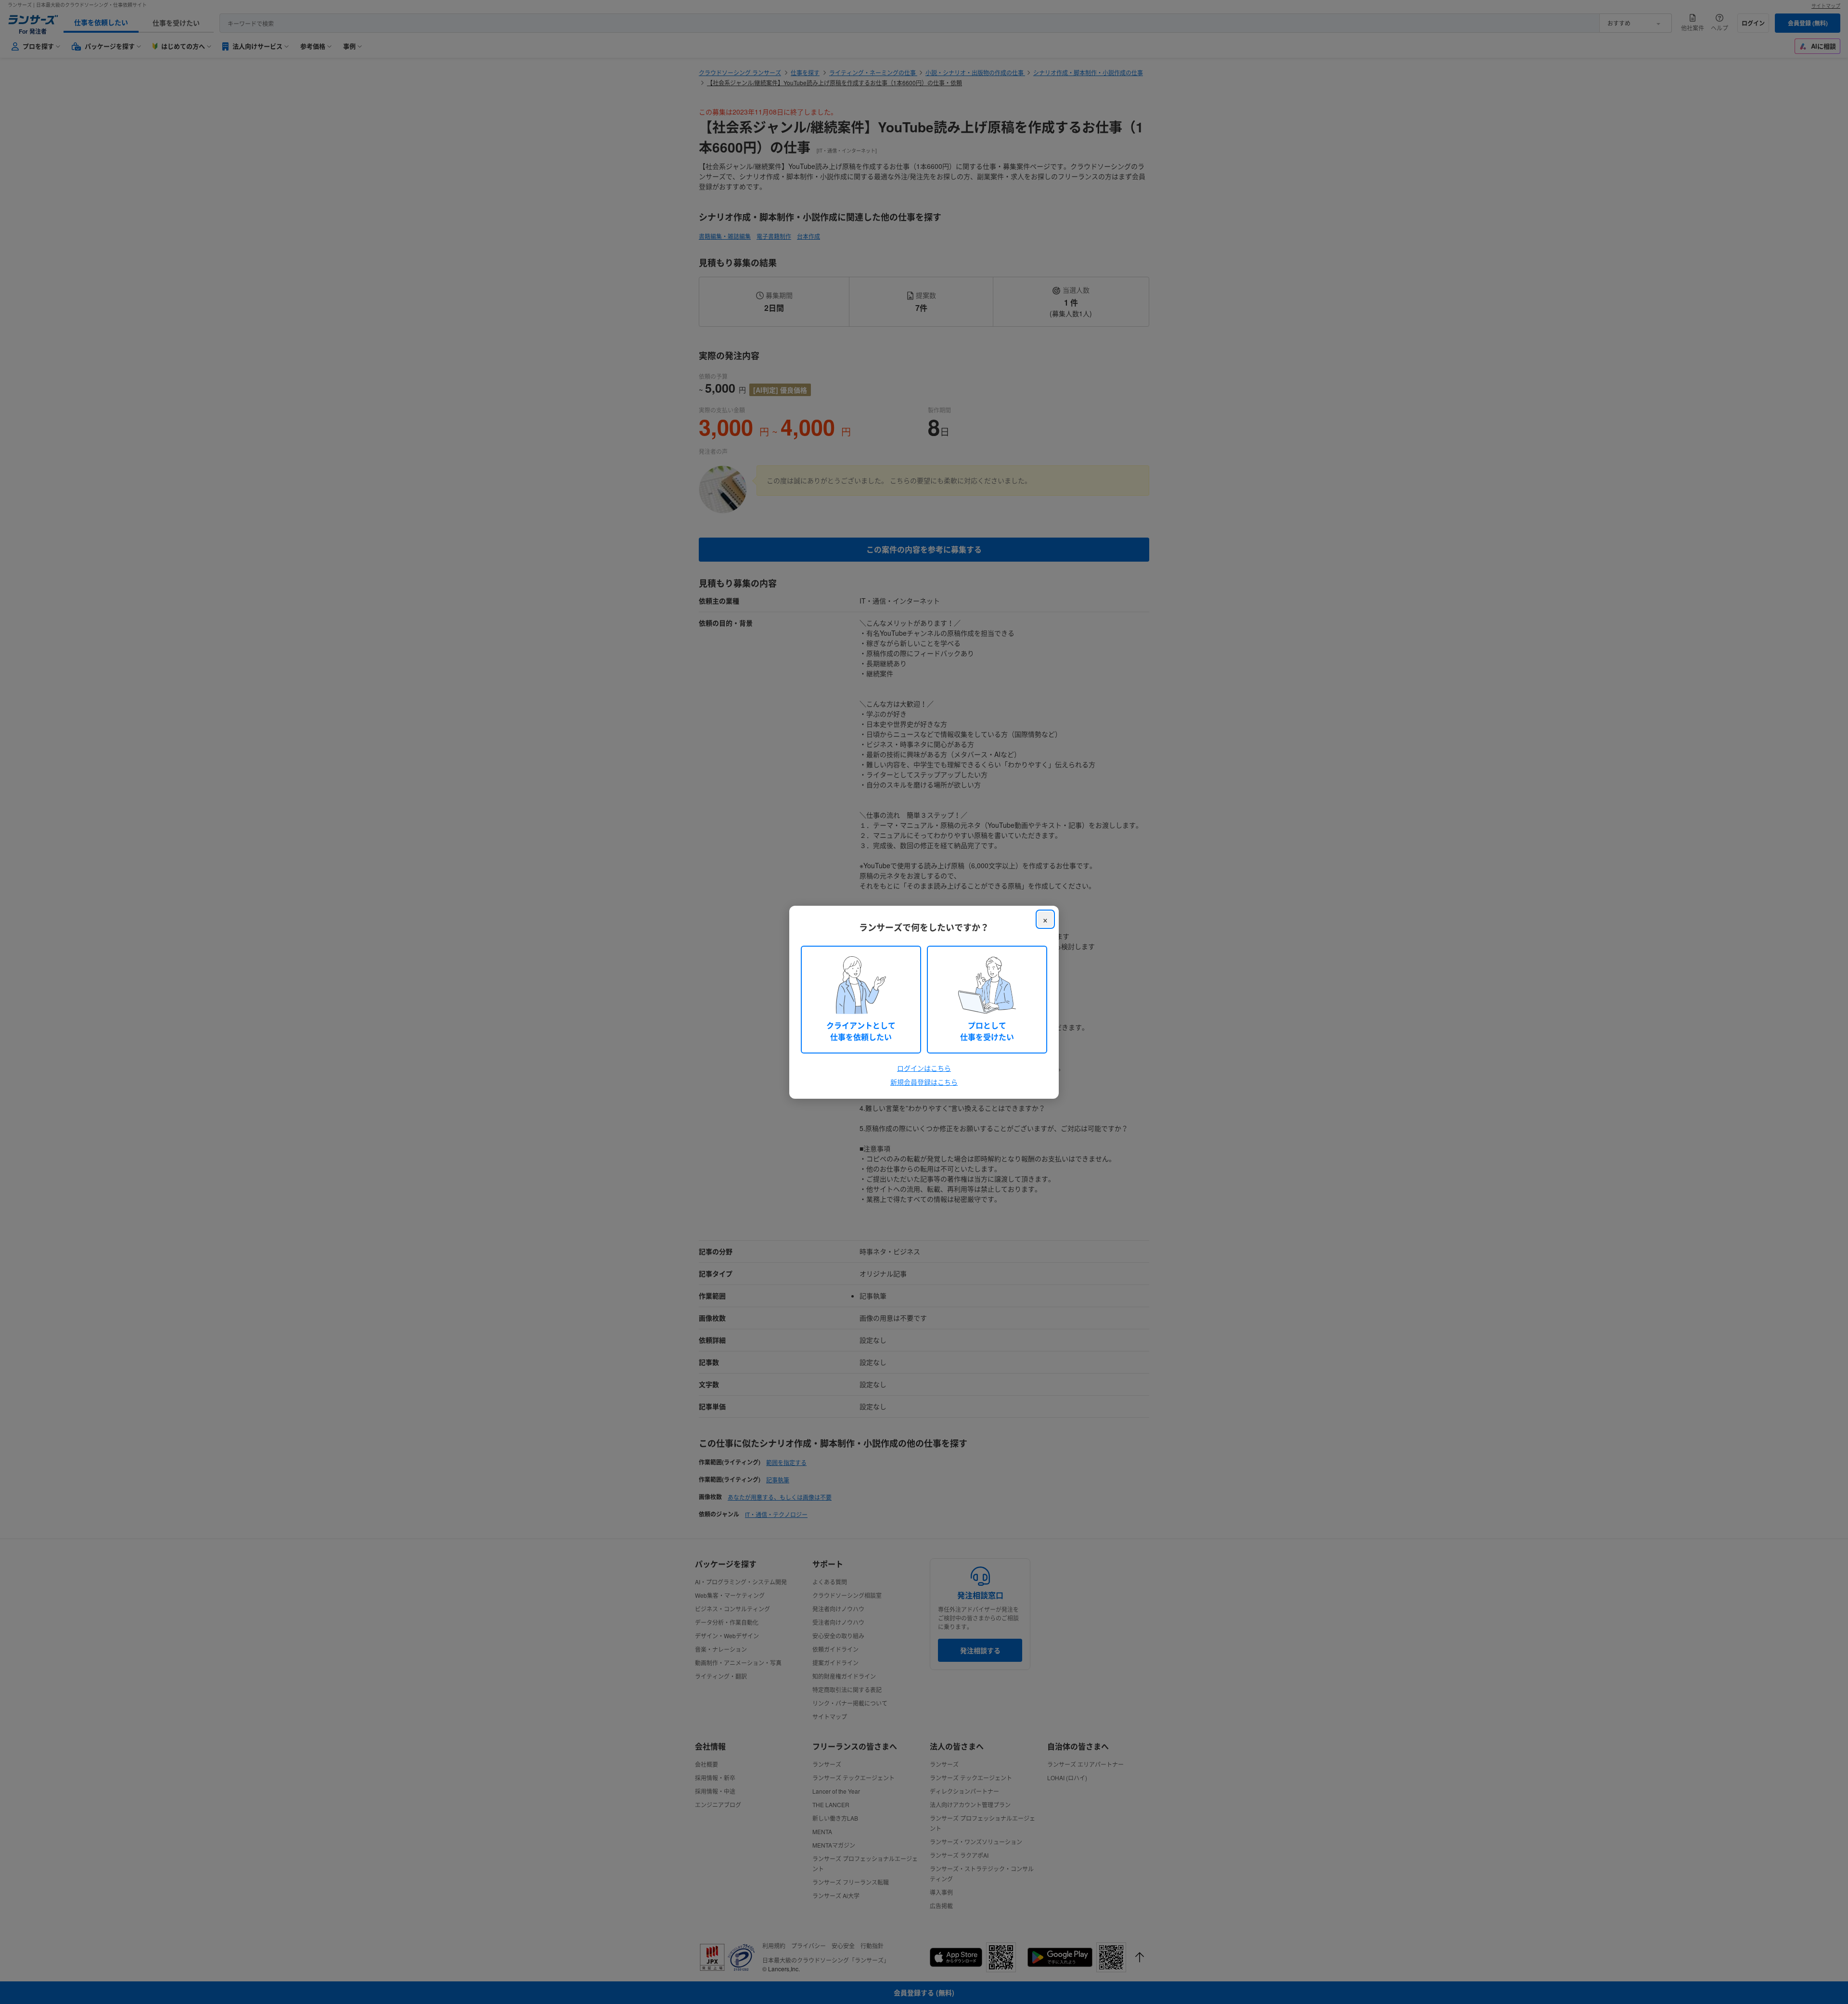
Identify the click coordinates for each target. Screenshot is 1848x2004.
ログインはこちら (924, 1068)
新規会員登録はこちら (924, 1082)
